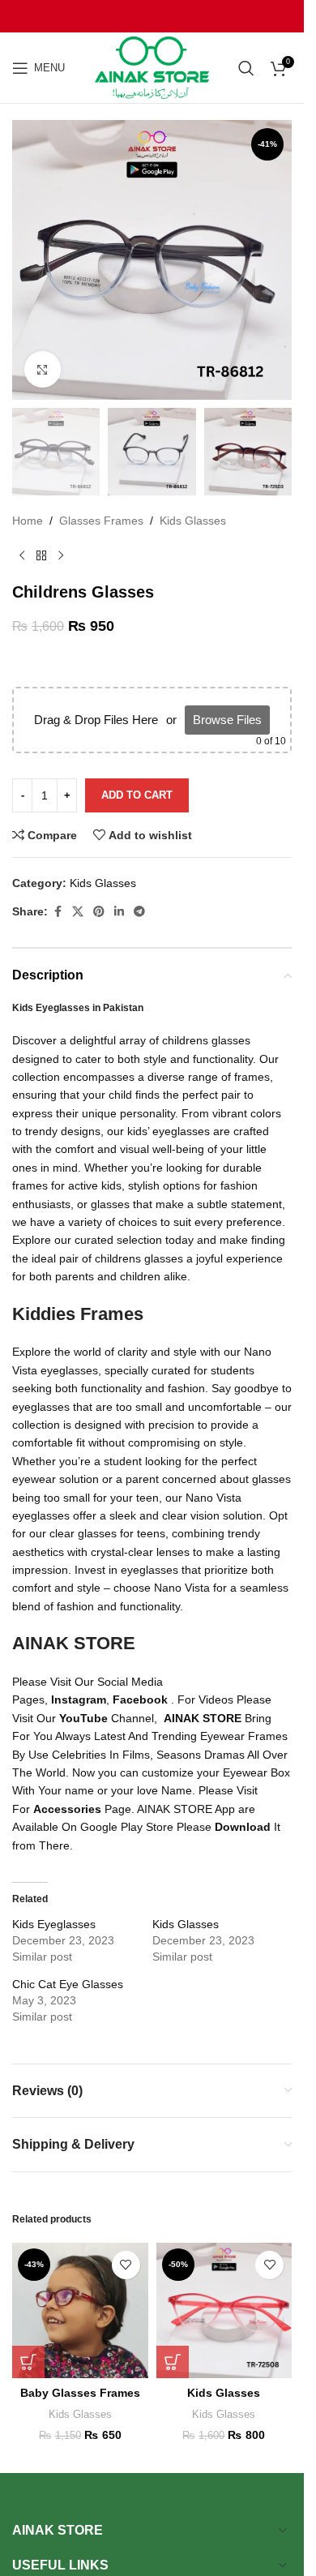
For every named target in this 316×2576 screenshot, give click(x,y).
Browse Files (227, 720)
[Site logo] (152, 66)
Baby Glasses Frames (80, 2393)
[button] (28, 2362)
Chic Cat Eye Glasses (68, 1984)
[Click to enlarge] (43, 369)
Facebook (140, 1699)
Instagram (79, 1699)
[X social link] (78, 912)
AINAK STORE (203, 1718)
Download (243, 1827)
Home (28, 521)
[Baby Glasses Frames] (80, 2311)
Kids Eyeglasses (54, 1924)
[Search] (246, 68)
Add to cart (137, 795)
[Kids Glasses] (224, 2311)
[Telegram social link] (139, 912)
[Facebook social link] (58, 912)
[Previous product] (22, 556)
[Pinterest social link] (99, 912)
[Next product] (61, 556)
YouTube (83, 1718)
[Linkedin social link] (119, 912)
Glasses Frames (101, 521)
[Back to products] (41, 556)
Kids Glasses (193, 521)
